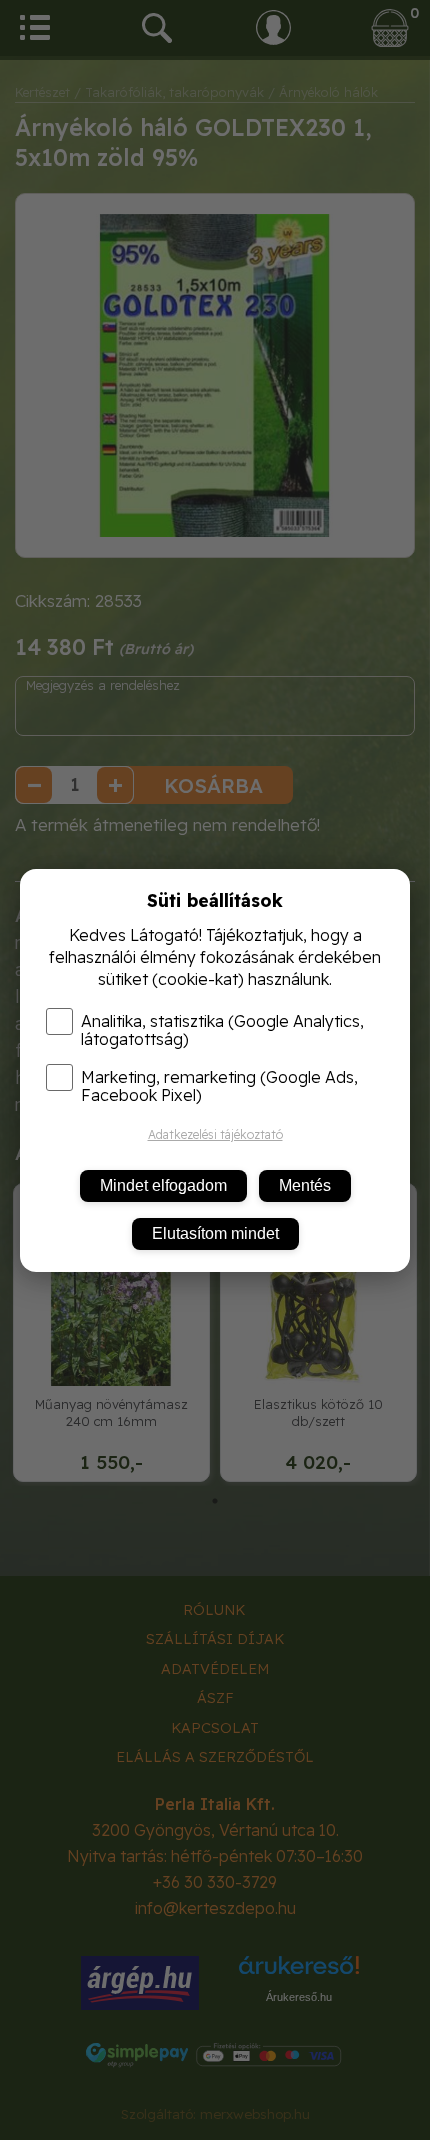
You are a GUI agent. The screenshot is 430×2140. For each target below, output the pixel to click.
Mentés (305, 1185)
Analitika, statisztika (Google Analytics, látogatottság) (222, 1030)
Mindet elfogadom (163, 1185)
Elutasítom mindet (215, 1233)
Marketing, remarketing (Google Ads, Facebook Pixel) (219, 1086)
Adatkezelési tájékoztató (215, 1134)
